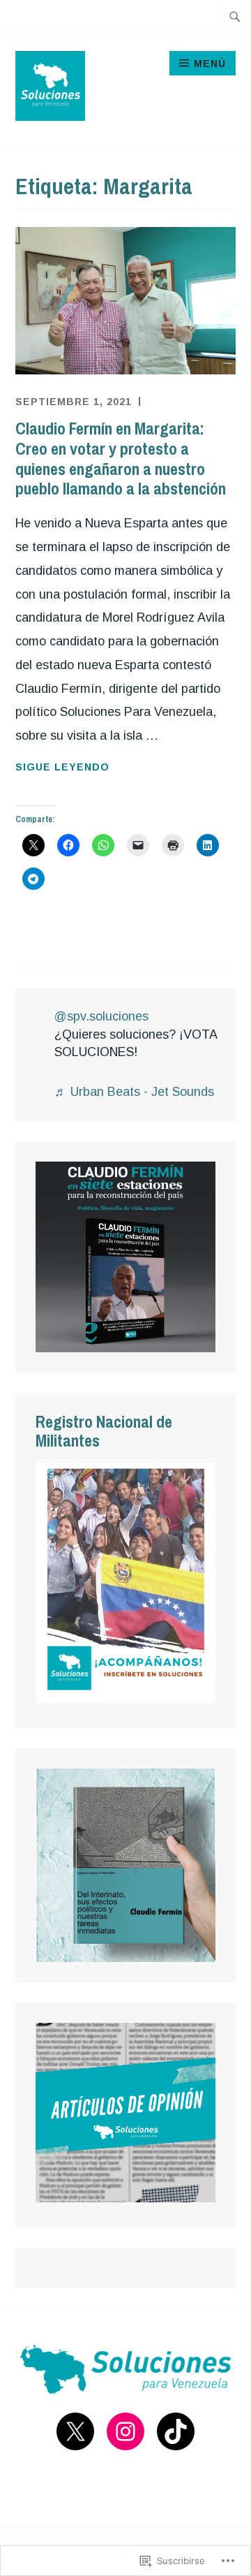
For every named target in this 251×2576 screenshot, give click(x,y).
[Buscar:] (235, 16)
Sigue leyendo (62, 768)
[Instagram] (125, 2431)
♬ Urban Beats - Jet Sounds (134, 1092)
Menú (210, 64)
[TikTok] (176, 2431)
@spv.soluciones (101, 1016)
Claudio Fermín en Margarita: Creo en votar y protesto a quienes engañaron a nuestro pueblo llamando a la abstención (121, 458)
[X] (75, 2431)
